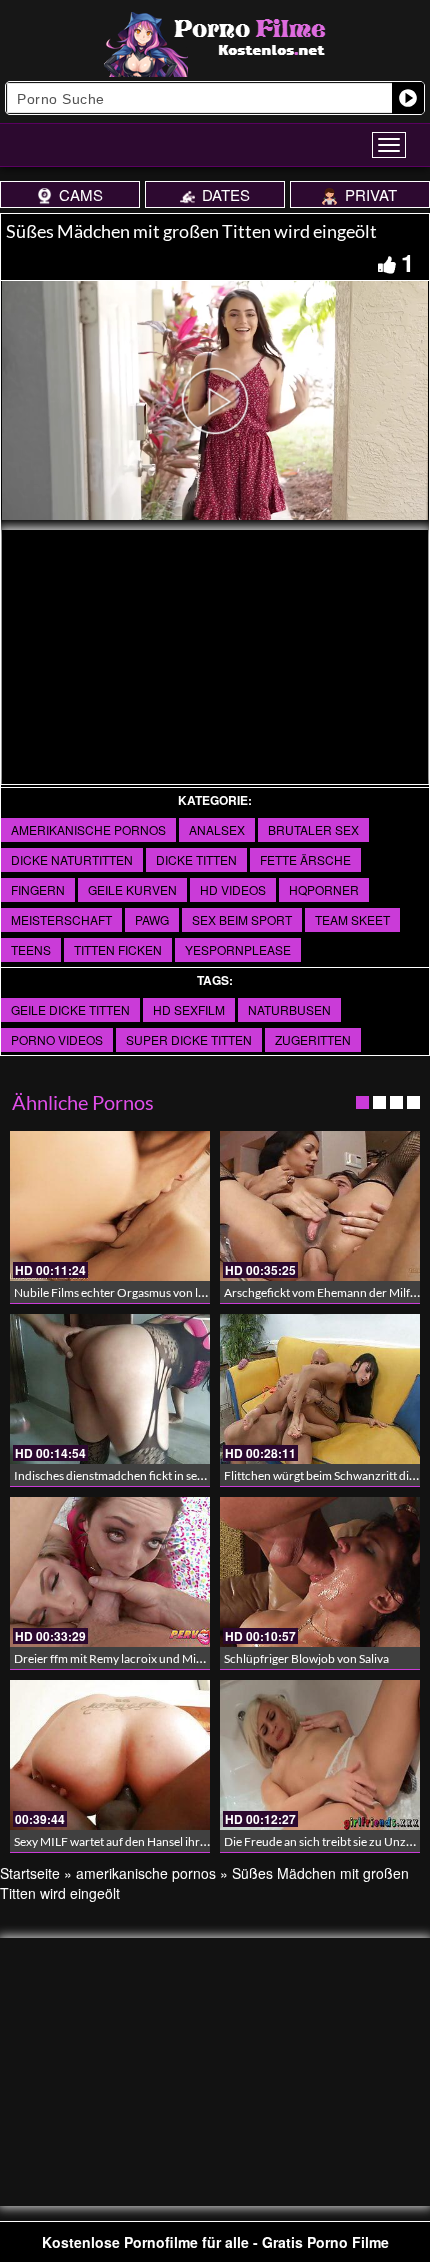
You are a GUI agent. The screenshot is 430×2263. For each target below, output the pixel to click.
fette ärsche (305, 859)
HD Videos (233, 889)
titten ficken (118, 949)
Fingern (38, 889)
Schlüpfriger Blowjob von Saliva (306, 1658)
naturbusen (289, 1009)
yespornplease (238, 949)
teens (31, 949)
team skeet (352, 919)
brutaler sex (313, 829)
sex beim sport (242, 919)
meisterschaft (61, 919)
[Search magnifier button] (408, 98)
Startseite (30, 1873)
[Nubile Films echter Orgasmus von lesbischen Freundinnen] (110, 1206)
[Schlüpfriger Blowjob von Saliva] (320, 1572)
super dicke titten (189, 1039)
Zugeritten (313, 1039)
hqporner (324, 889)
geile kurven (132, 889)
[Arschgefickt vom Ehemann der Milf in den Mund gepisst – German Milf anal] (320, 1206)
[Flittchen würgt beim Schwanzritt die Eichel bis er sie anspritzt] (320, 1389)
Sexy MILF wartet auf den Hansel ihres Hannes (133, 1841)
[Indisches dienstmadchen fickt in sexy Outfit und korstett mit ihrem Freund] (110, 1389)
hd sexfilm (189, 1009)
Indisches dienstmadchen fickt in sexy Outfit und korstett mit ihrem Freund (208, 1475)
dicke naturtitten (72, 859)
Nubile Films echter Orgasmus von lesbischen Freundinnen (167, 1292)
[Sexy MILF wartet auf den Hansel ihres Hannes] (110, 1755)
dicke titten (196, 859)
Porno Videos (57, 1039)
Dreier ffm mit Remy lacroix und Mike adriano (132, 1658)
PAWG (152, 919)
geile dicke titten (70, 1009)
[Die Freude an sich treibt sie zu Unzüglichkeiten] (320, 1755)
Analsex (217, 829)
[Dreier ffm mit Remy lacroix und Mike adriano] (110, 1572)
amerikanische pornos (88, 829)
